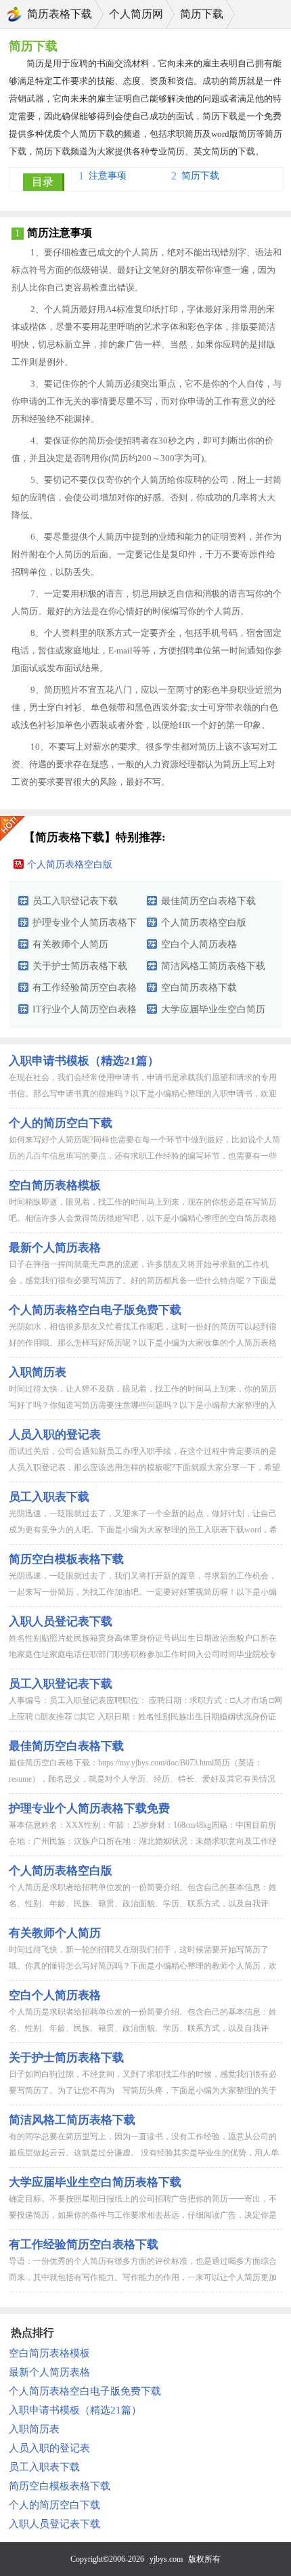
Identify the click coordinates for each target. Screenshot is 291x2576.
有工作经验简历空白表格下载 (85, 991)
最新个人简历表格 (55, 1248)
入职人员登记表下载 (61, 1622)
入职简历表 (38, 1372)
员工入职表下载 (49, 1497)
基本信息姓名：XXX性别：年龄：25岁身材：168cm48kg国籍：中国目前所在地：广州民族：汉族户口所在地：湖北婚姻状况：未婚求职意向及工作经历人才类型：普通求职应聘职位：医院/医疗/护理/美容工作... (143, 1841)
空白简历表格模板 (55, 1185)
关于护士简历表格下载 (80, 966)
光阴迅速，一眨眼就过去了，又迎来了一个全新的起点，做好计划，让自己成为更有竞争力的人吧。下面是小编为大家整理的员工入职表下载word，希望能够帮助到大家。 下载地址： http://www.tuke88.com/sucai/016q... (143, 1530)
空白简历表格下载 (199, 988)
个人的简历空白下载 (61, 1123)
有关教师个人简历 (70, 944)
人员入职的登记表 (49, 2448)
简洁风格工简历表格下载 (213, 966)
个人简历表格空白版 (70, 864)
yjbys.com (166, 2559)
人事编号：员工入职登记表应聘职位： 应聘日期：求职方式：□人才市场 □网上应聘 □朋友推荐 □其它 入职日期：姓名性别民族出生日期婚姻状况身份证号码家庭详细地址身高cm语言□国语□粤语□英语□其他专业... (145, 1717)
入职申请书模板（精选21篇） (84, 1061)
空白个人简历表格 (199, 944)
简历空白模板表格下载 (66, 1559)
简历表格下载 (60, 14)
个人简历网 (136, 14)
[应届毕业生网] (14, 14)
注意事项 (108, 176)
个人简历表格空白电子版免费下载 (95, 1310)
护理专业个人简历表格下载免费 (85, 926)
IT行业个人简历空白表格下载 (85, 1012)
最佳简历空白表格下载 (208, 901)
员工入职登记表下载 (75, 901)
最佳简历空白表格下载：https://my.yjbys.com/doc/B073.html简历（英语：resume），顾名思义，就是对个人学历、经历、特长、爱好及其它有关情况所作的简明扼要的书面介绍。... (142, 1779)
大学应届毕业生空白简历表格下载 (213, 1012)
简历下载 (202, 14)
